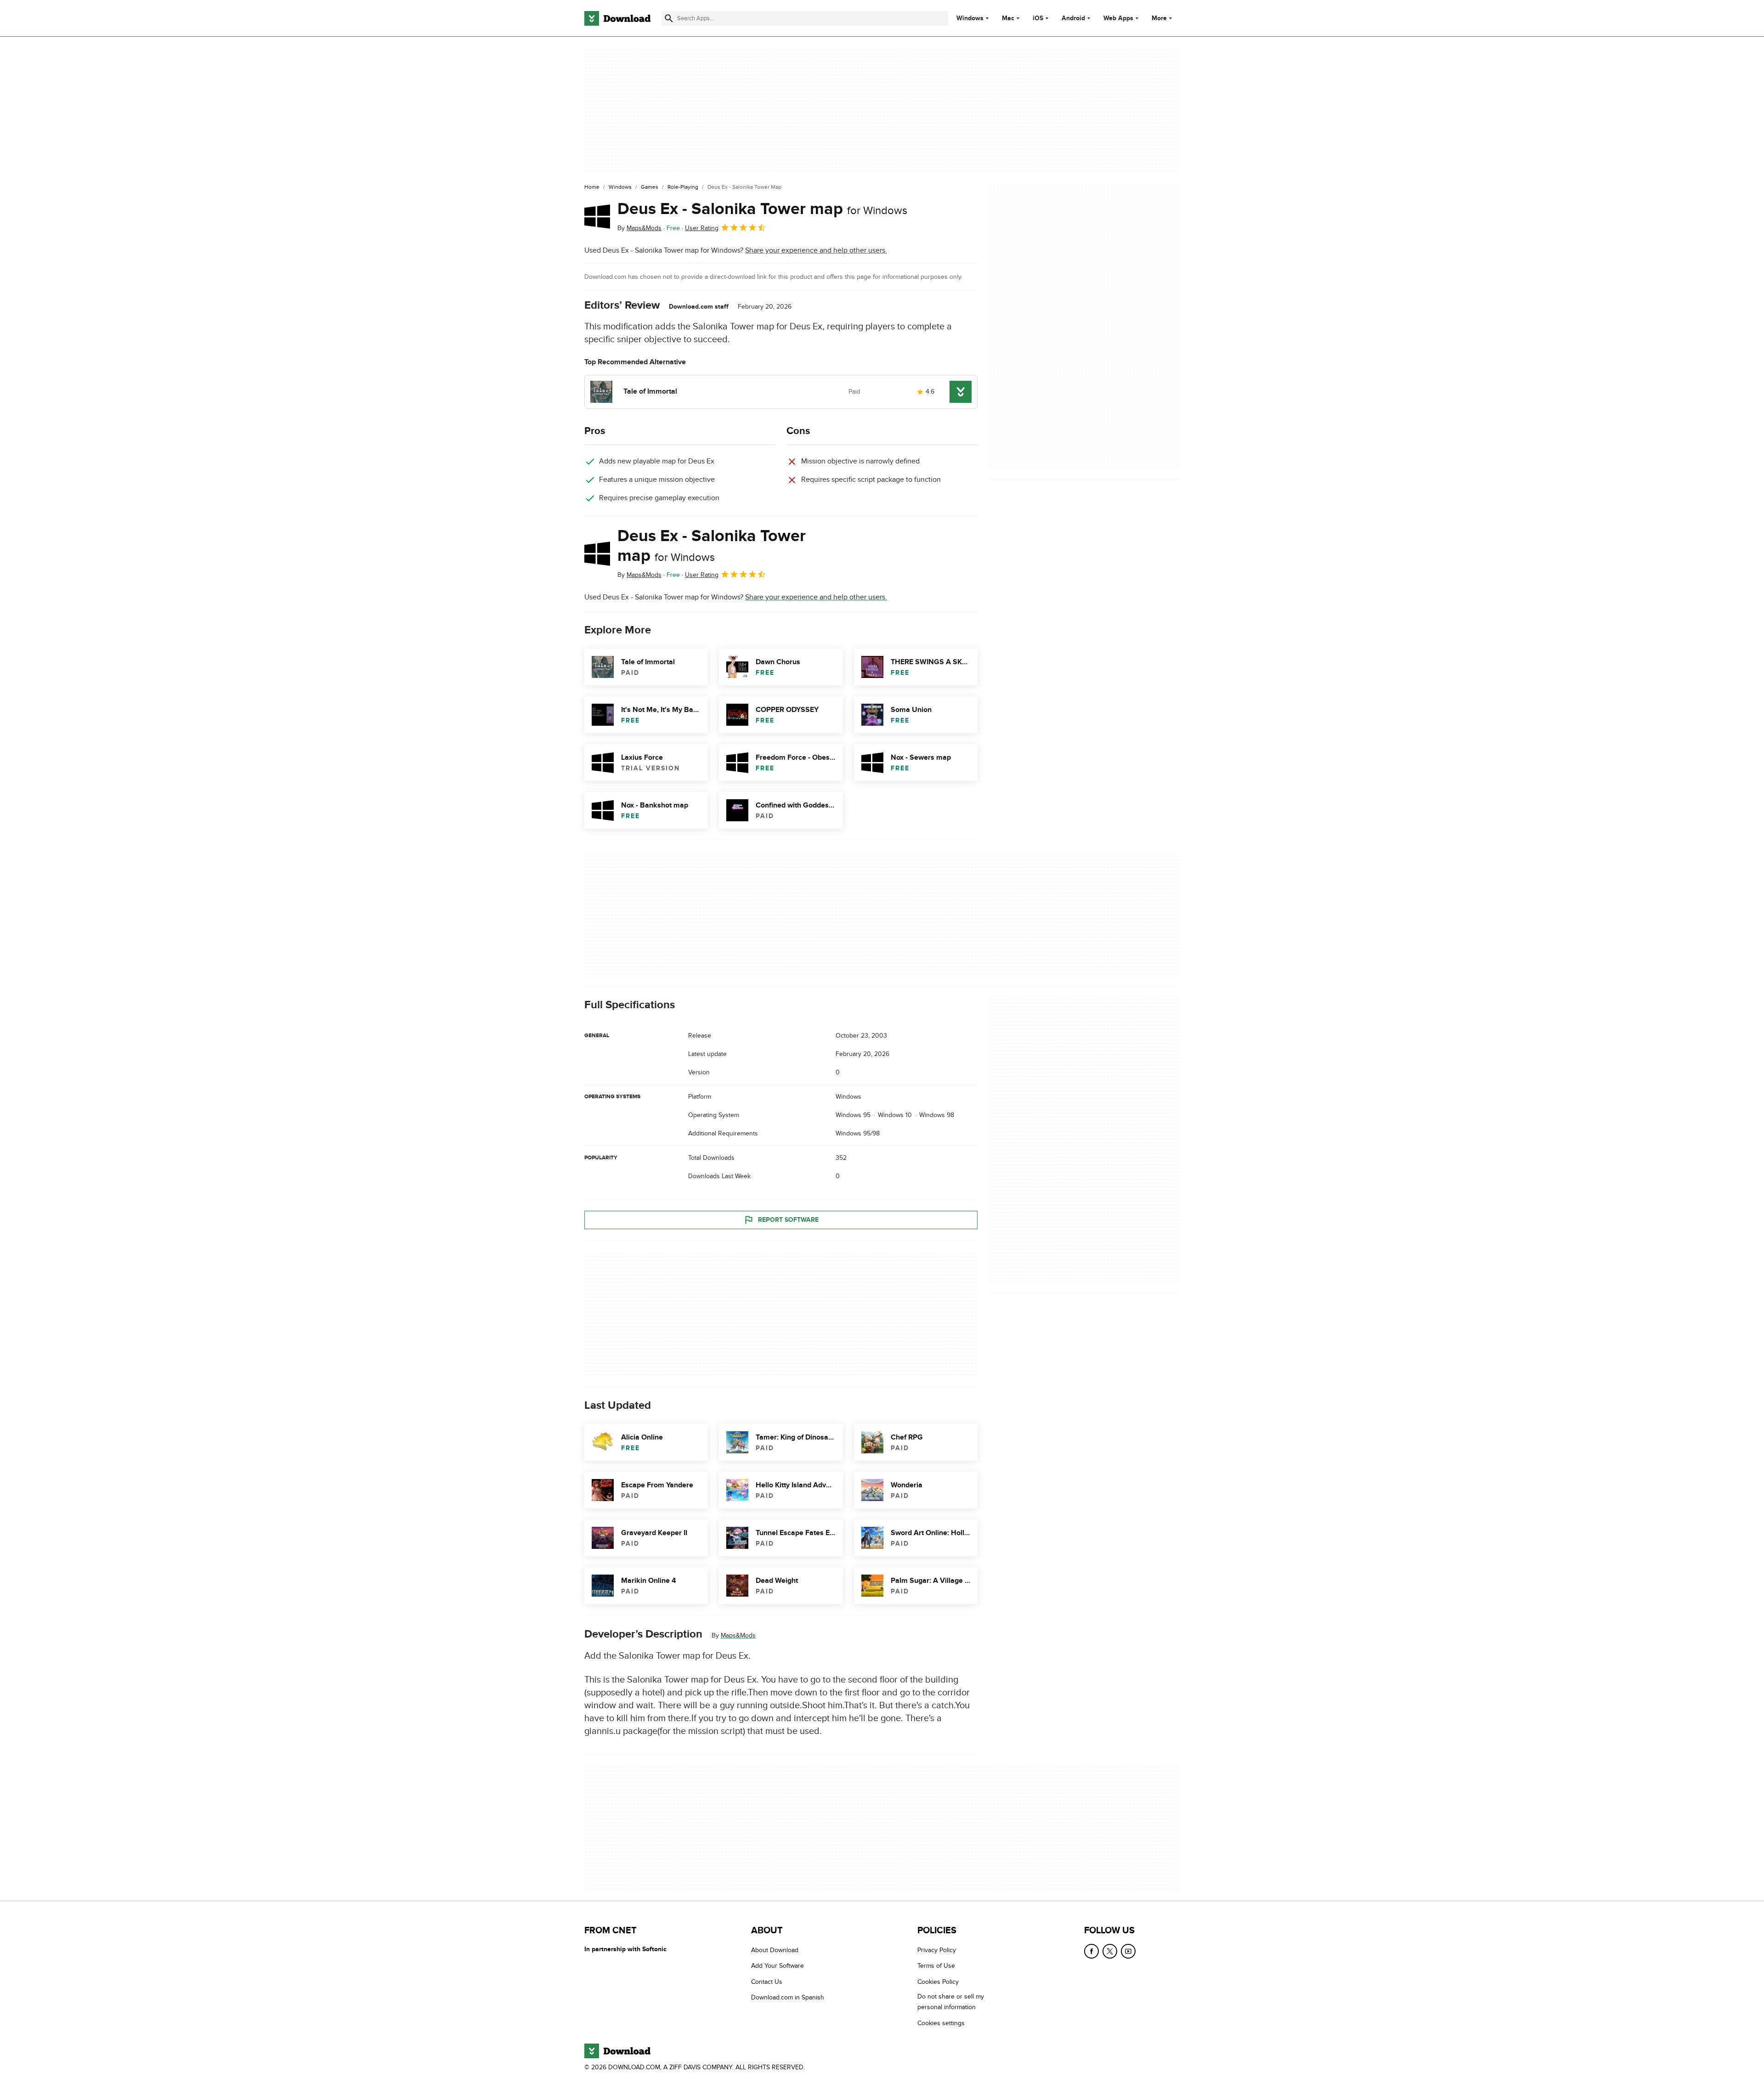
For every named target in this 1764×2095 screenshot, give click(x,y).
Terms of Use (936, 1966)
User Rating (702, 228)
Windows (970, 18)
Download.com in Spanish (788, 1997)
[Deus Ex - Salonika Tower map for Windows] (597, 216)
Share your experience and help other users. (816, 250)
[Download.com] (617, 18)
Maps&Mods (738, 1636)
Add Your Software (777, 1966)
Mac (1008, 18)
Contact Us (767, 1982)
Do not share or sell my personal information (951, 2002)
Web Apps (1118, 18)
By (639, 228)
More (1159, 18)
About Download (775, 1950)
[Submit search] (669, 18)
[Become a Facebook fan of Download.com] (1091, 1951)
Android (1073, 18)
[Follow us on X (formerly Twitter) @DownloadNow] (1110, 1951)
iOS (1038, 18)
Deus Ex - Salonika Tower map (762, 209)
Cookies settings (941, 2023)
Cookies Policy (938, 1982)
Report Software (788, 1220)
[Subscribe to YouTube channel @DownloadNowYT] (1128, 1951)
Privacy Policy (937, 1950)
